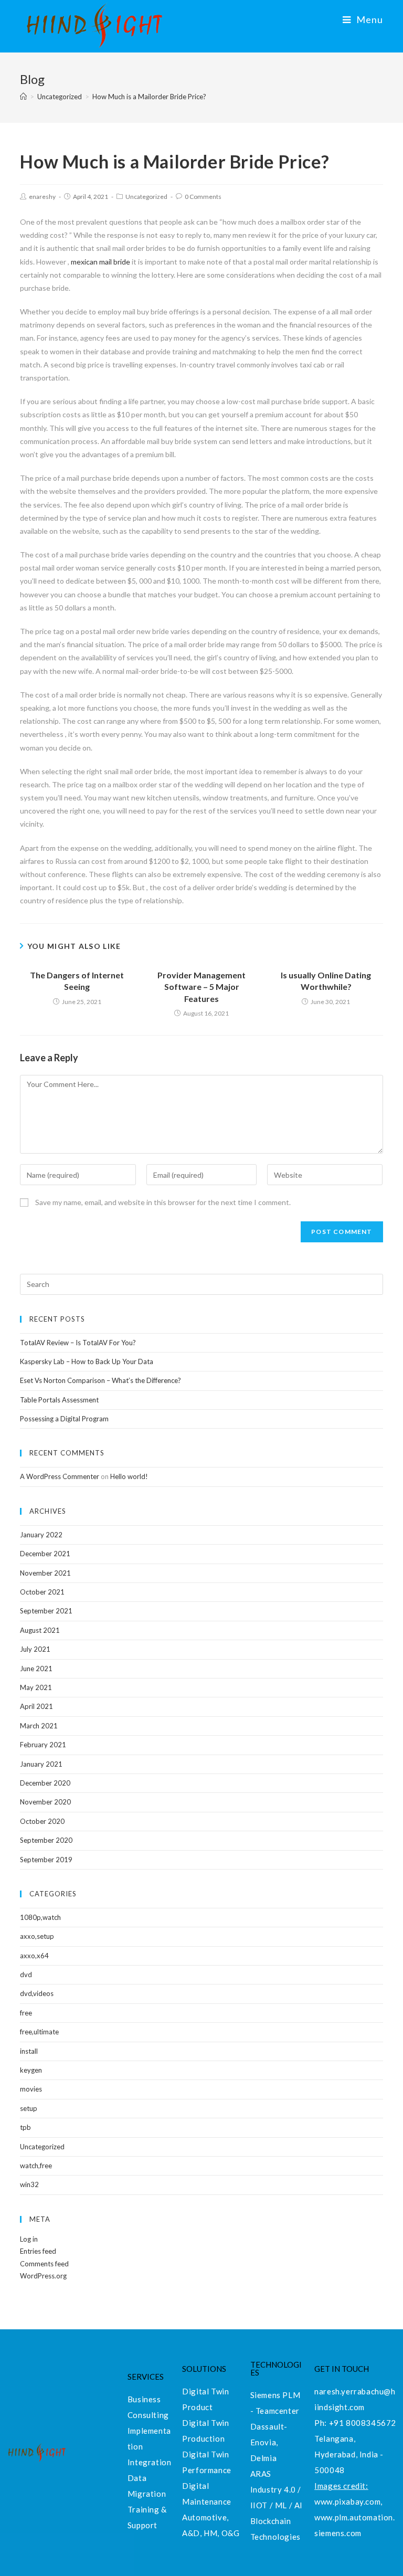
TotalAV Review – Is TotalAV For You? (78, 1343)
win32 (29, 2184)
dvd (26, 1975)
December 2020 (45, 1783)
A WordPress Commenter (60, 1476)
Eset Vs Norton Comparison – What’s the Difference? (100, 1380)
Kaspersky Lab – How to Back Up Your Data (87, 1361)
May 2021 (36, 1687)
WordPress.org (43, 2276)
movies (31, 2089)
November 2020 (45, 1802)
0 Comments (203, 197)
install (29, 2051)
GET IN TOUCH (342, 2369)
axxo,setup (37, 1936)
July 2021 (35, 1649)
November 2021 (45, 1573)
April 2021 (36, 1706)
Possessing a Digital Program (64, 1419)
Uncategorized (146, 197)
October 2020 (42, 1821)
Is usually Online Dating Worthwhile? (326, 981)
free (26, 2013)
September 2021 (46, 1611)
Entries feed (38, 2251)
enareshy (42, 197)
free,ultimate (39, 2032)
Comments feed (44, 2264)
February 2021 (43, 1745)
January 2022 (41, 1535)
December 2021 (45, 1554)
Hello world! (129, 1476)
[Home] (23, 97)
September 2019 (46, 1860)
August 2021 (40, 1630)
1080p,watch (40, 1917)
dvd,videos (37, 1993)
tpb (25, 2127)
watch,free (36, 2166)
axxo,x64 (34, 1956)
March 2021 (39, 1726)
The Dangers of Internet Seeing (77, 981)
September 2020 (46, 1840)
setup (29, 2108)
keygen (31, 2070)
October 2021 (42, 1592)
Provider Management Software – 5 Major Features (201, 987)
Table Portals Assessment (59, 1400)
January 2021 (41, 1764)
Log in (29, 2239)
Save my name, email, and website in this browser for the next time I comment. (163, 1202)
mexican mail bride (100, 262)
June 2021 (36, 1669)
